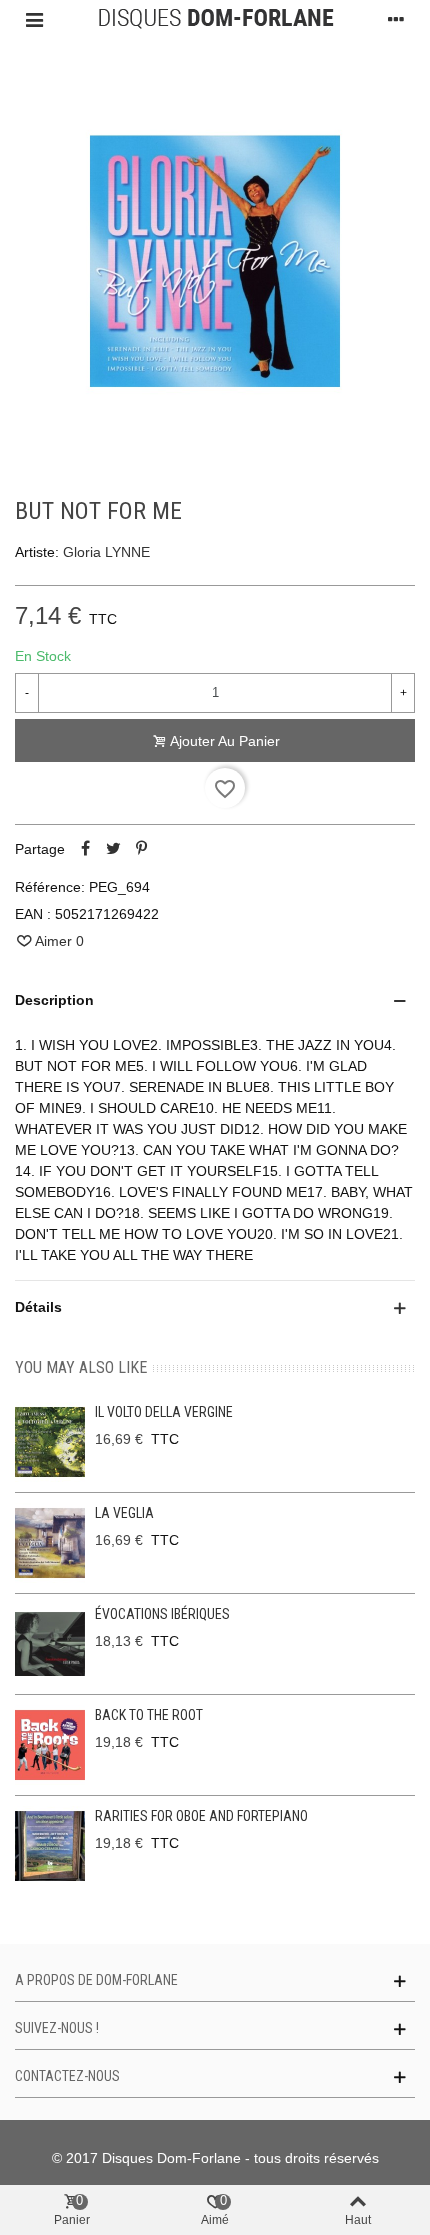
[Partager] (85, 849)
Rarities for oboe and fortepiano (201, 1816)
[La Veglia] (50, 1543)
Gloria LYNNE (106, 552)
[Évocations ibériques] (50, 1644)
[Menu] (34, 19)
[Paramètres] (396, 19)
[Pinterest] (141, 849)
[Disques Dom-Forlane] (215, 19)
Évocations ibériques (162, 1614)
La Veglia (124, 1513)
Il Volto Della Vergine (164, 1412)
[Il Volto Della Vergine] (50, 1442)
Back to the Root (149, 1715)
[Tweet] (113, 849)
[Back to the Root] (50, 1745)
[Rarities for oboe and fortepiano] (50, 1846)
